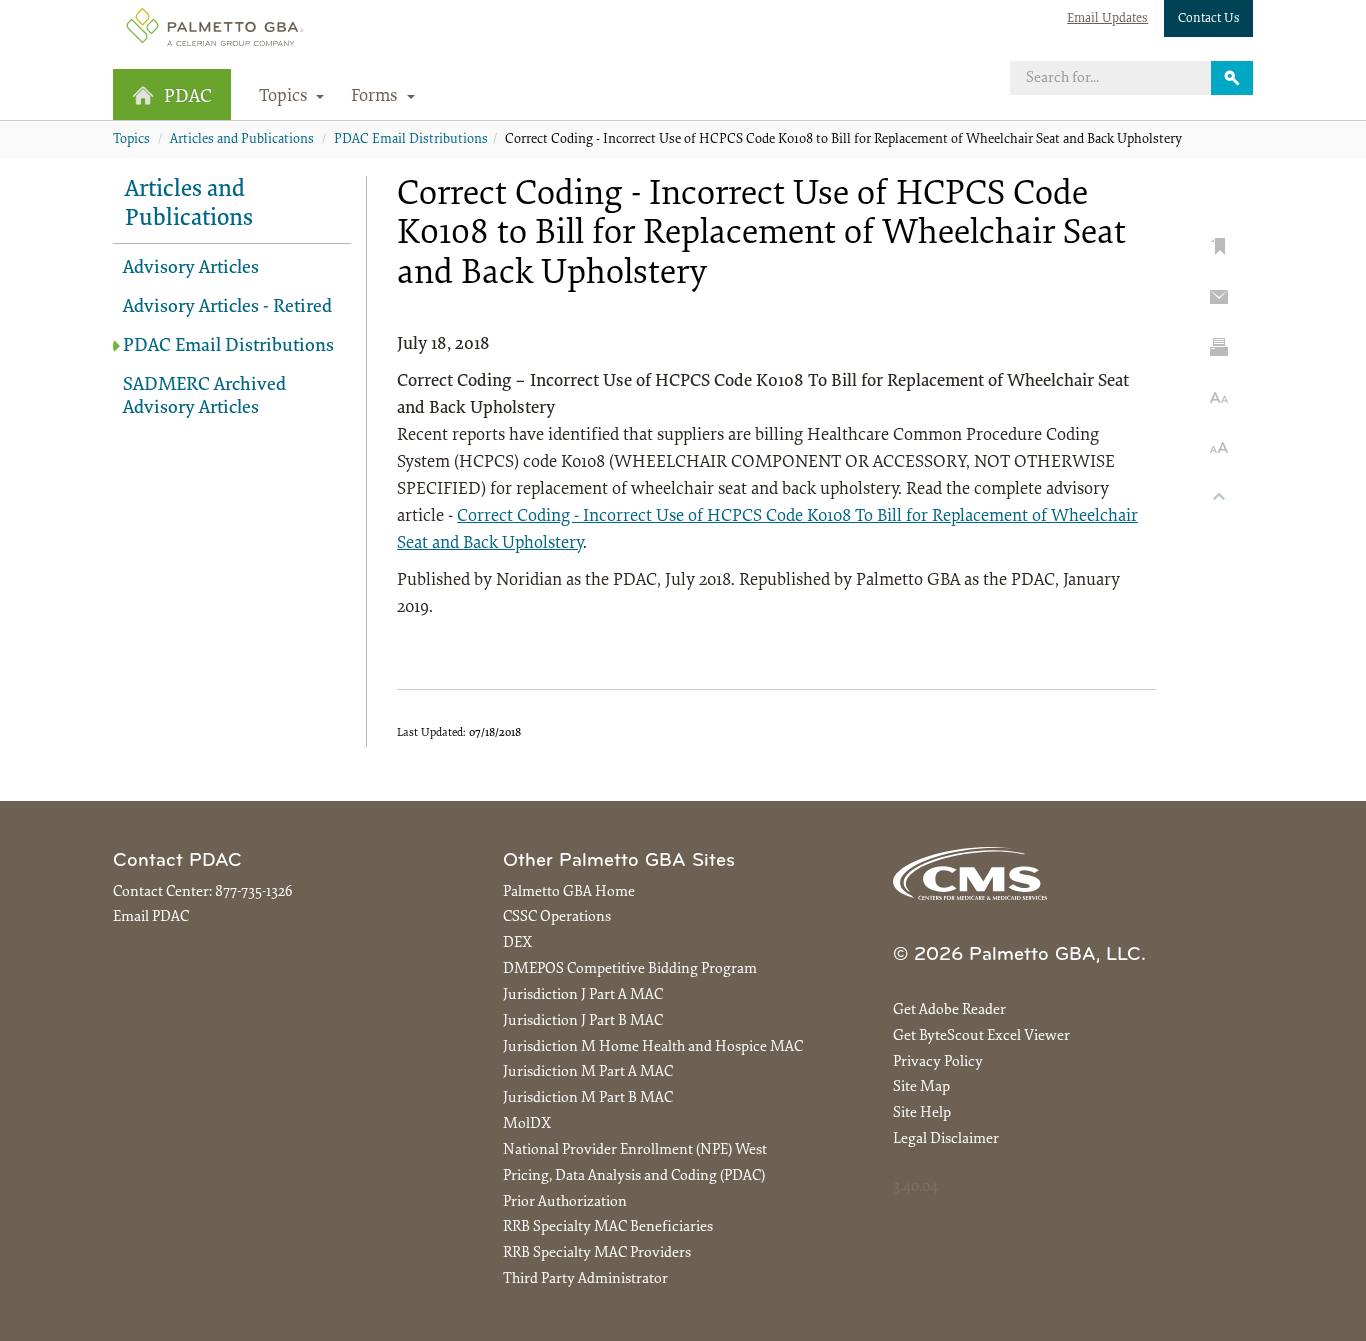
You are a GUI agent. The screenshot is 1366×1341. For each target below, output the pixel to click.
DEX (517, 943)
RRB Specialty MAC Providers (597, 1253)
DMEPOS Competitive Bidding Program (630, 969)
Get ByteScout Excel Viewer (981, 1036)
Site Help (922, 1113)
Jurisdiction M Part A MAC (588, 1072)
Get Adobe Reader (949, 1010)
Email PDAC (151, 917)
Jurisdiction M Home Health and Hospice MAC (653, 1047)
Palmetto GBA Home (569, 892)
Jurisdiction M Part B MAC (588, 1098)
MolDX (527, 1124)
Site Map (921, 1087)
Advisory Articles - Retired (227, 307)
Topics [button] (285, 97)
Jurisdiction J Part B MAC (583, 1021)
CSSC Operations (557, 917)
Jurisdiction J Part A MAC (583, 995)
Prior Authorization (565, 1202)
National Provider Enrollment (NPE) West (635, 1150)
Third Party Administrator (585, 1279)
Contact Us (1209, 18)
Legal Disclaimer (946, 1139)
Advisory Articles (191, 268)
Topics (131, 140)
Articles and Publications (242, 140)
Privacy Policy (938, 1062)
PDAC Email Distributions (411, 140)
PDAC (188, 97)
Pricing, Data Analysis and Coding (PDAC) (634, 1176)
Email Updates (1107, 18)
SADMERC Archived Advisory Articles (204, 397)
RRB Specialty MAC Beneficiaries (608, 1227)
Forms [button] (376, 97)
